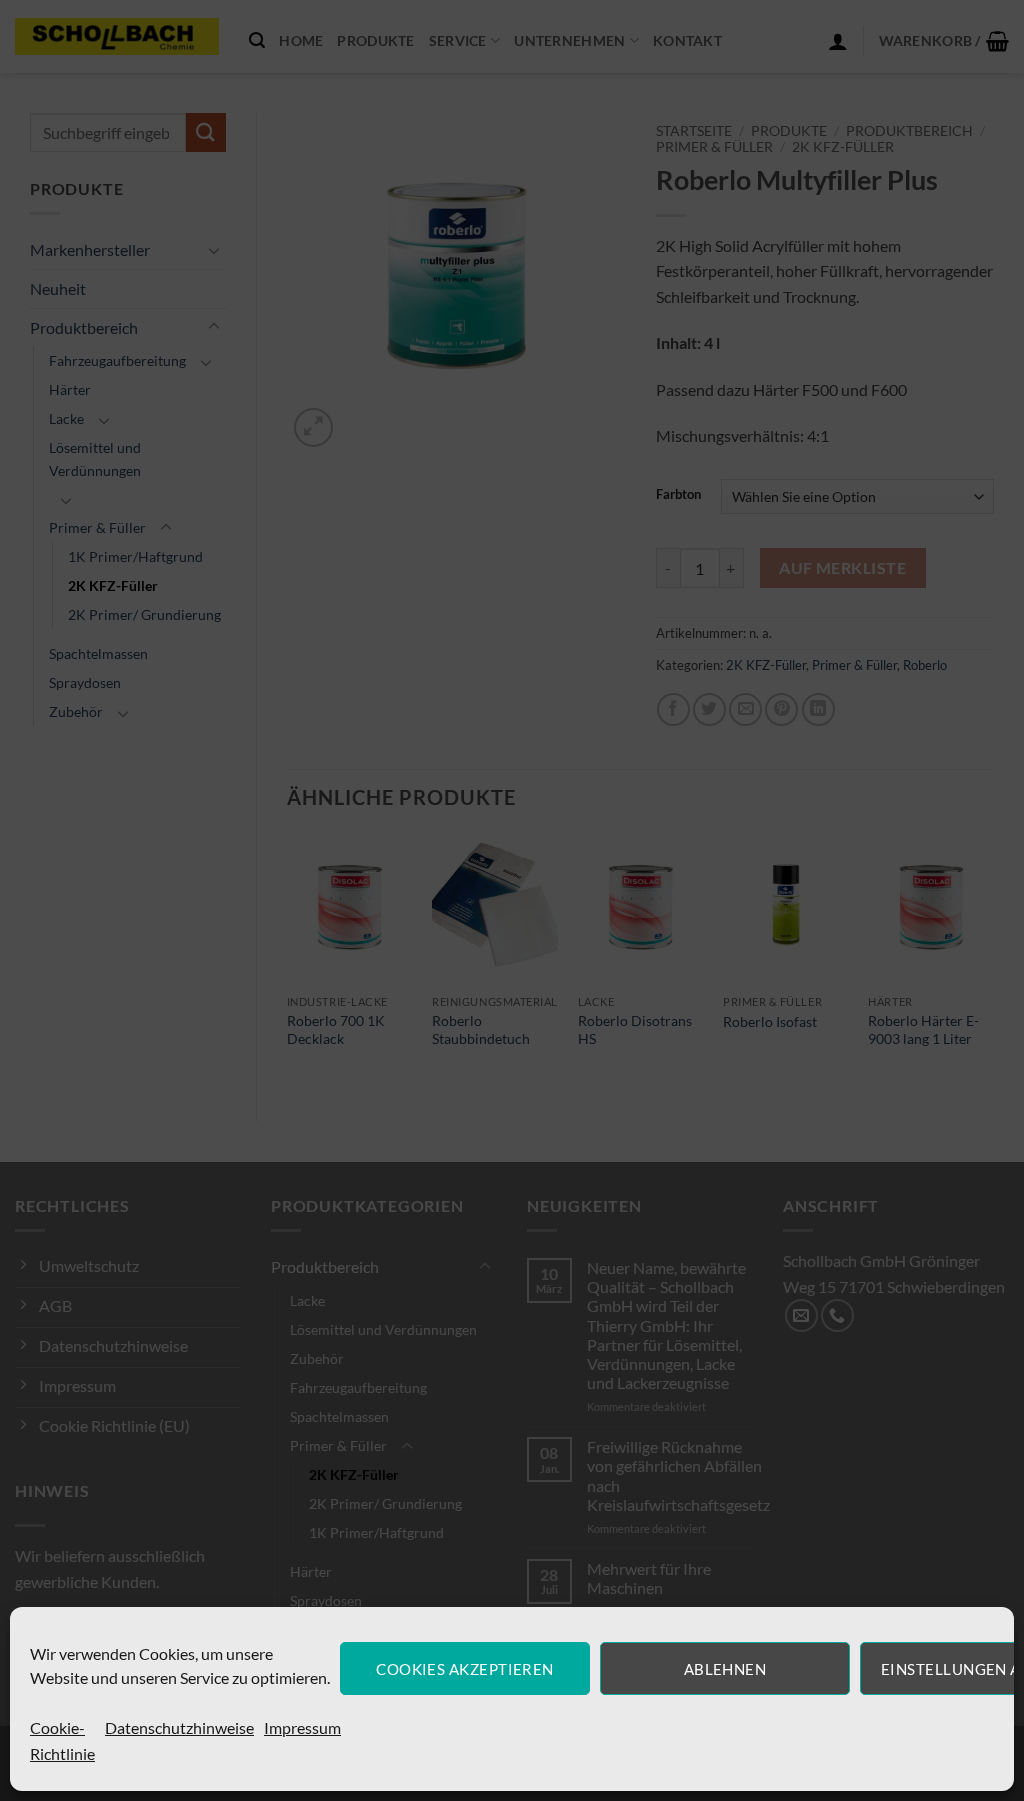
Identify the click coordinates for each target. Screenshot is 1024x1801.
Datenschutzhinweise (179, 1727)
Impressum (302, 1727)
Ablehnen (725, 1669)
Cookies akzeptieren (465, 1669)
